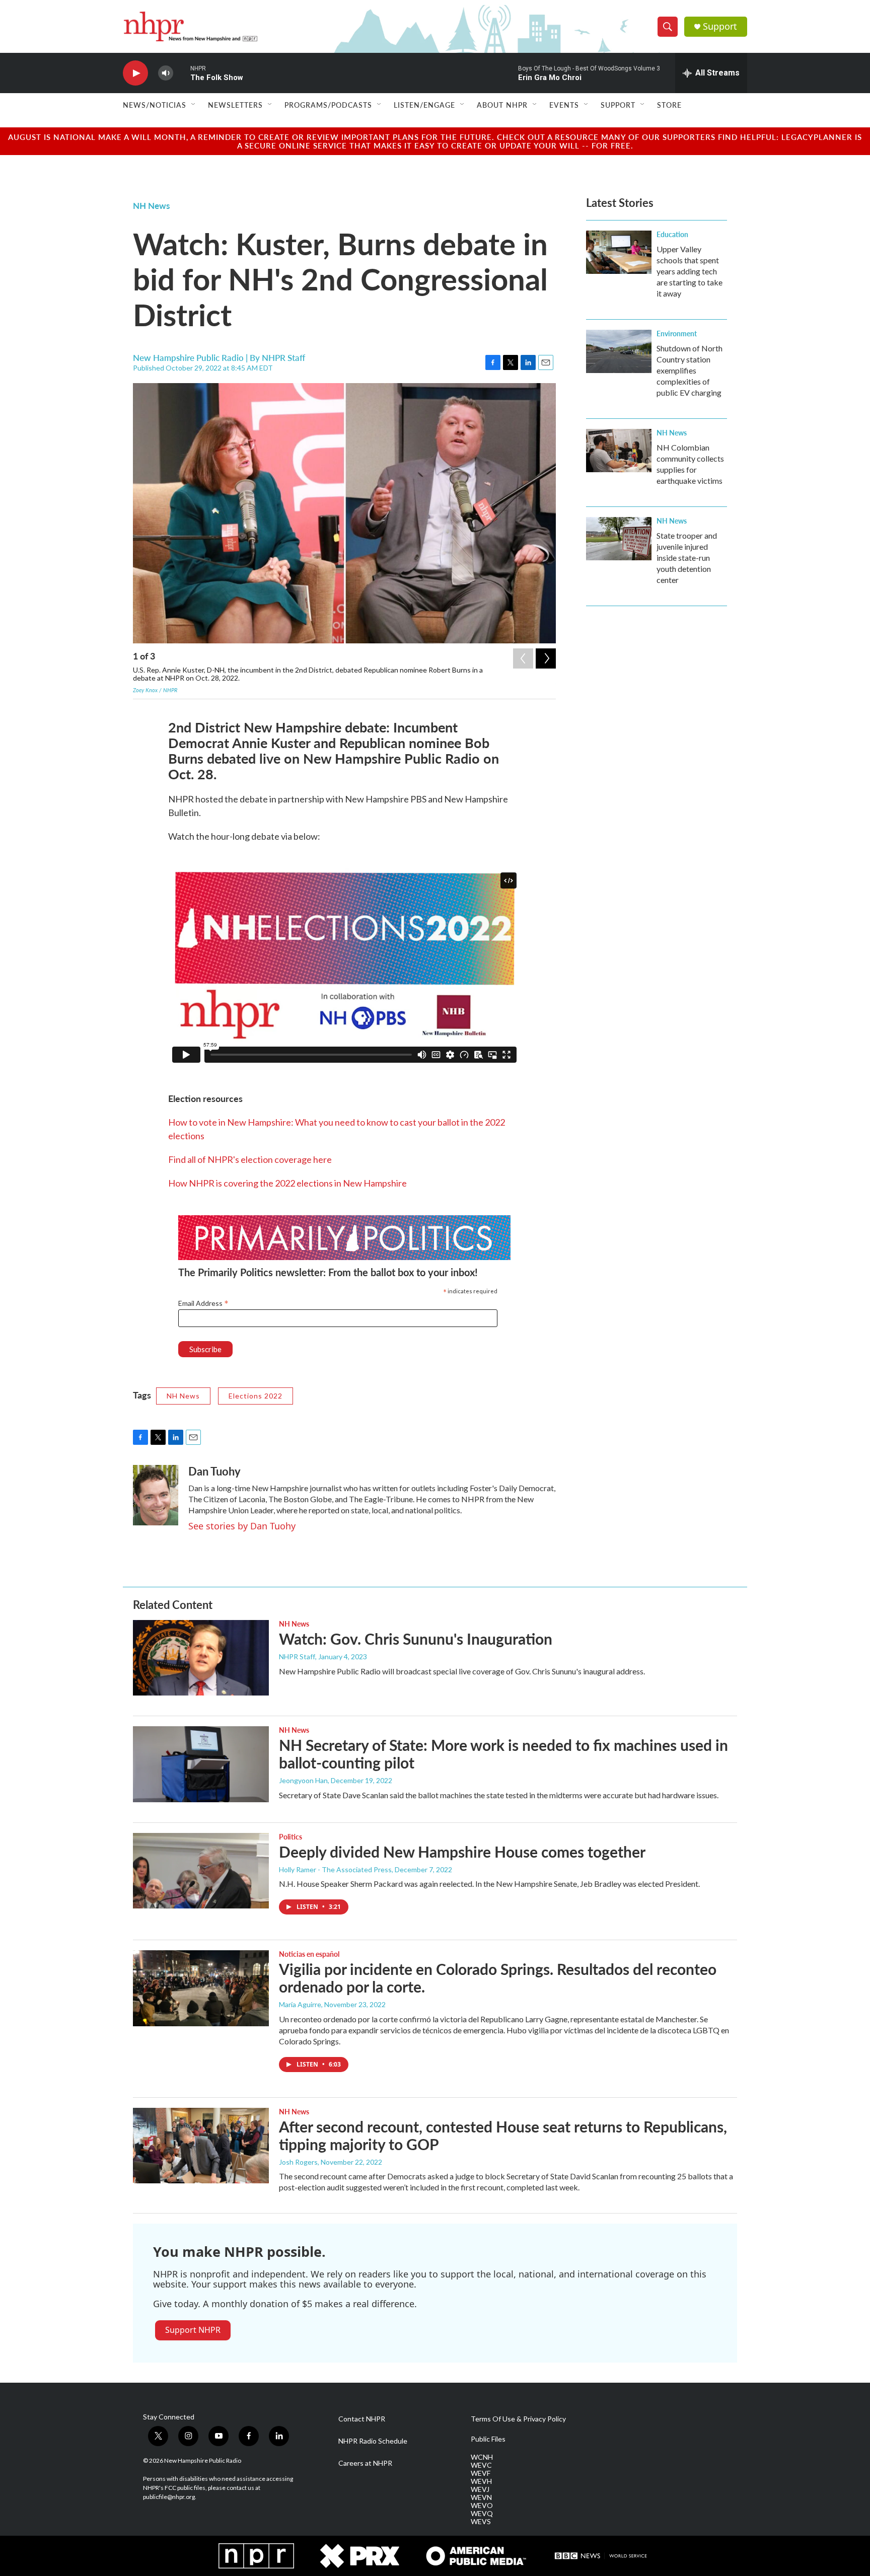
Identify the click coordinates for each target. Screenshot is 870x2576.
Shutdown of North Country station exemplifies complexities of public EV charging (690, 370)
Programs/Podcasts (328, 105)
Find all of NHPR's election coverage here (250, 1159)
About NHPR (502, 105)
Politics (291, 1836)
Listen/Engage (424, 105)
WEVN (481, 2497)
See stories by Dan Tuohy (242, 1526)
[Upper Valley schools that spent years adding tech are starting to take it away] (619, 252)
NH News (151, 205)
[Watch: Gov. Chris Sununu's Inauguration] (201, 1658)
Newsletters (235, 105)
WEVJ (480, 2489)
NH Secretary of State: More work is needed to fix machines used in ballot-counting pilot (503, 1754)
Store (669, 105)
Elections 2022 (256, 1396)
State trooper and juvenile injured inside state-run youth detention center (687, 558)
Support (720, 26)
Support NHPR (193, 2330)
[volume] (166, 73)
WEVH (481, 2481)
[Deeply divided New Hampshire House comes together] (201, 1871)
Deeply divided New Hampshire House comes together (462, 1852)
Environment (677, 333)
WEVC (481, 2465)
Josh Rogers (298, 2162)
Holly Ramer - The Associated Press (335, 1869)
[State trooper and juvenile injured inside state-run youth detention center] (619, 539)
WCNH (482, 2457)
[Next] (546, 658)
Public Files (488, 2439)
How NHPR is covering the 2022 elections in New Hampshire (287, 1183)
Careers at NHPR (365, 2463)
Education (672, 234)
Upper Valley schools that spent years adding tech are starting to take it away (690, 271)
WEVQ (482, 2514)
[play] (135, 73)
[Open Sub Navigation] (194, 105)
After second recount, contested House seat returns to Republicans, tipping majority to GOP (503, 2135)
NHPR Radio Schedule (373, 2441)
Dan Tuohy (214, 1471)
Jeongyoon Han (303, 1780)
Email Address (203, 1303)
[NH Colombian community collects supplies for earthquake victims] (619, 451)
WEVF (481, 2473)
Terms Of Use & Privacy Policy (518, 2419)
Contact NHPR (362, 2419)
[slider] (182, 73)
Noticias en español (309, 1954)
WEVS (481, 2522)
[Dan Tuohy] (156, 1495)
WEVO (482, 2506)
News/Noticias (155, 105)
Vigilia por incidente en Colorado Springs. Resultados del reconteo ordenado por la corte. (498, 1978)
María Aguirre (300, 2004)
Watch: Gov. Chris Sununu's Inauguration (416, 1639)
